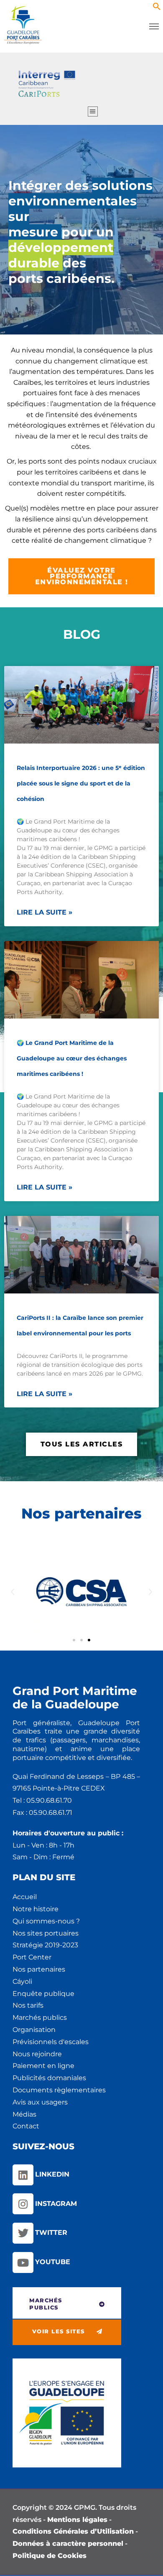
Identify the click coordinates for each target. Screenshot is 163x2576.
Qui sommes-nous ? (46, 1921)
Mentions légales (77, 2520)
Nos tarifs (28, 2005)
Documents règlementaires (59, 2090)
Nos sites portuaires (46, 1933)
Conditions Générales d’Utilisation (73, 2531)
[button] (157, 8)
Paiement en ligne (43, 2066)
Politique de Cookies (50, 2556)
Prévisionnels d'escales (51, 2042)
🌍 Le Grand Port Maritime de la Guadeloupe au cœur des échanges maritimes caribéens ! (72, 1058)
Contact (26, 2126)
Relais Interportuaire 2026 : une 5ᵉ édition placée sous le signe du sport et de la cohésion (81, 783)
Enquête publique (43, 1994)
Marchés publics (40, 2018)
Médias (24, 2114)
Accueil (25, 1897)
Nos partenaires (39, 1969)
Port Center (32, 1957)
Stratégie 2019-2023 (45, 1945)
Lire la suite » (45, 912)
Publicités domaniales (49, 2078)
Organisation (34, 2030)
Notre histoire (36, 1909)
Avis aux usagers (40, 2102)
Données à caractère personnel (68, 2544)
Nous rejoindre (37, 2054)
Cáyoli (22, 1981)
